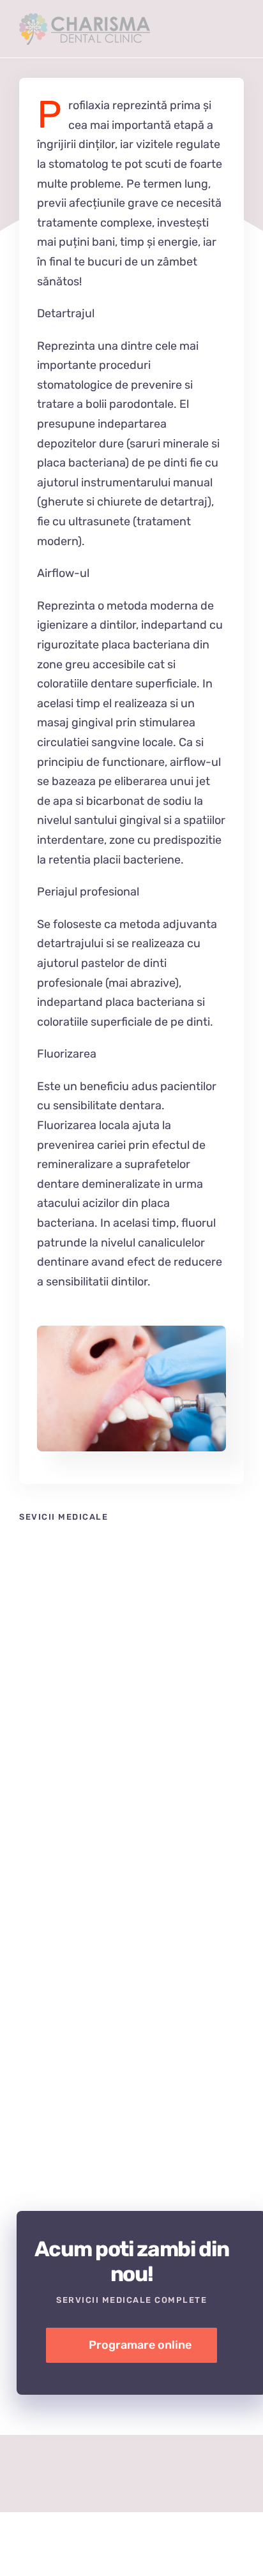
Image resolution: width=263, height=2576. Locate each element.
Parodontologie (117, 2050)
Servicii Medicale (53, 1726)
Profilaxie (117, 1612)
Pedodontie (117, 1831)
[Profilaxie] (131, 1331)
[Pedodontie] (131, 1831)
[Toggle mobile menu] (239, 34)
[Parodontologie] (131, 2050)
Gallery (146, 1612)
